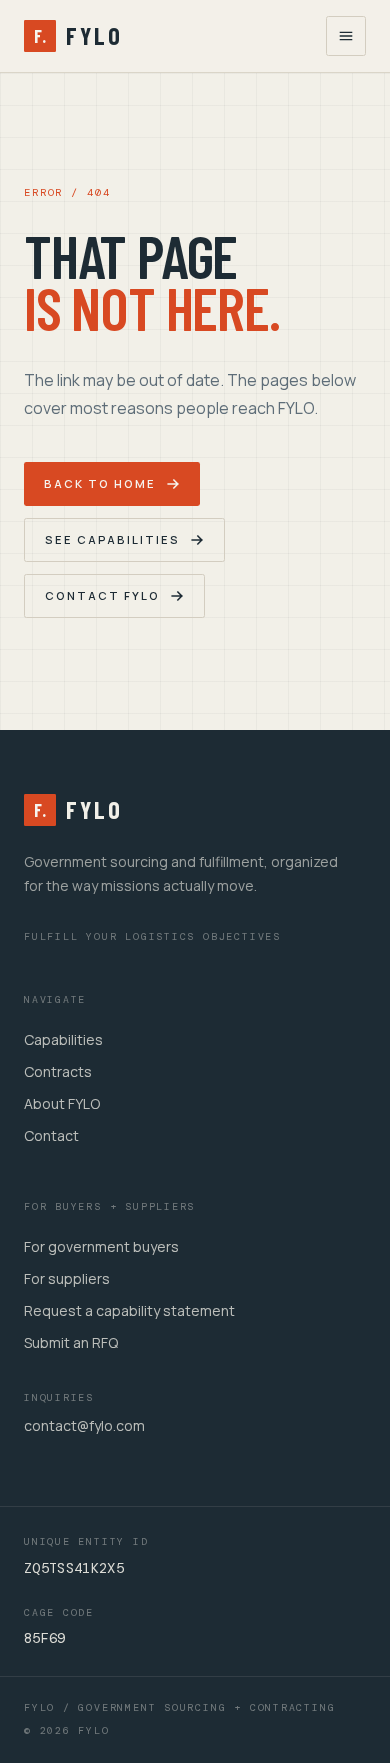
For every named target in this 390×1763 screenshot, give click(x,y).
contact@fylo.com (84, 1425)
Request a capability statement (129, 1310)
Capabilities (63, 1039)
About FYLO (62, 1103)
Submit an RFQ (71, 1342)
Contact (51, 1135)
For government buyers (101, 1246)
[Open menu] (346, 36)
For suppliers (67, 1278)
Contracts (58, 1071)
